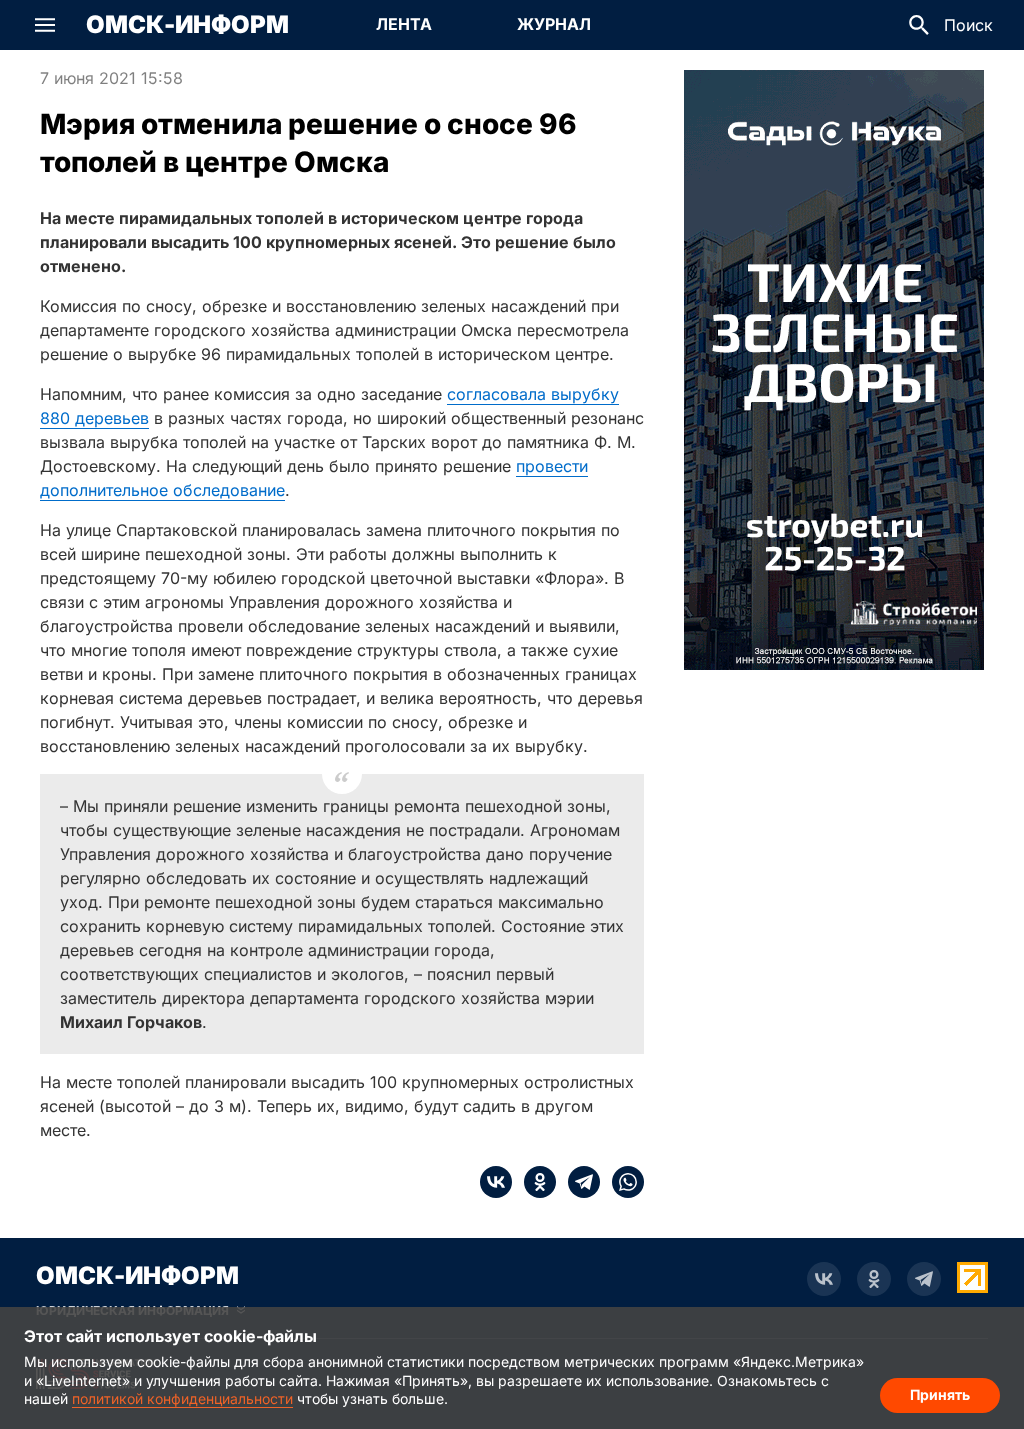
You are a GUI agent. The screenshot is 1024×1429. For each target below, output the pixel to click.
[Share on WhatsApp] (622, 1182)
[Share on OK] (534, 1182)
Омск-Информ (187, 25)
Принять (940, 1394)
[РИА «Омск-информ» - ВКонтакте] (824, 1279)
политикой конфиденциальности (182, 1398)
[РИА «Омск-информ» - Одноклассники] (874, 1279)
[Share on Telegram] (578, 1182)
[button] (45, 25)
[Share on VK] (496, 1182)
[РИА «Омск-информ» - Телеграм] (924, 1279)
